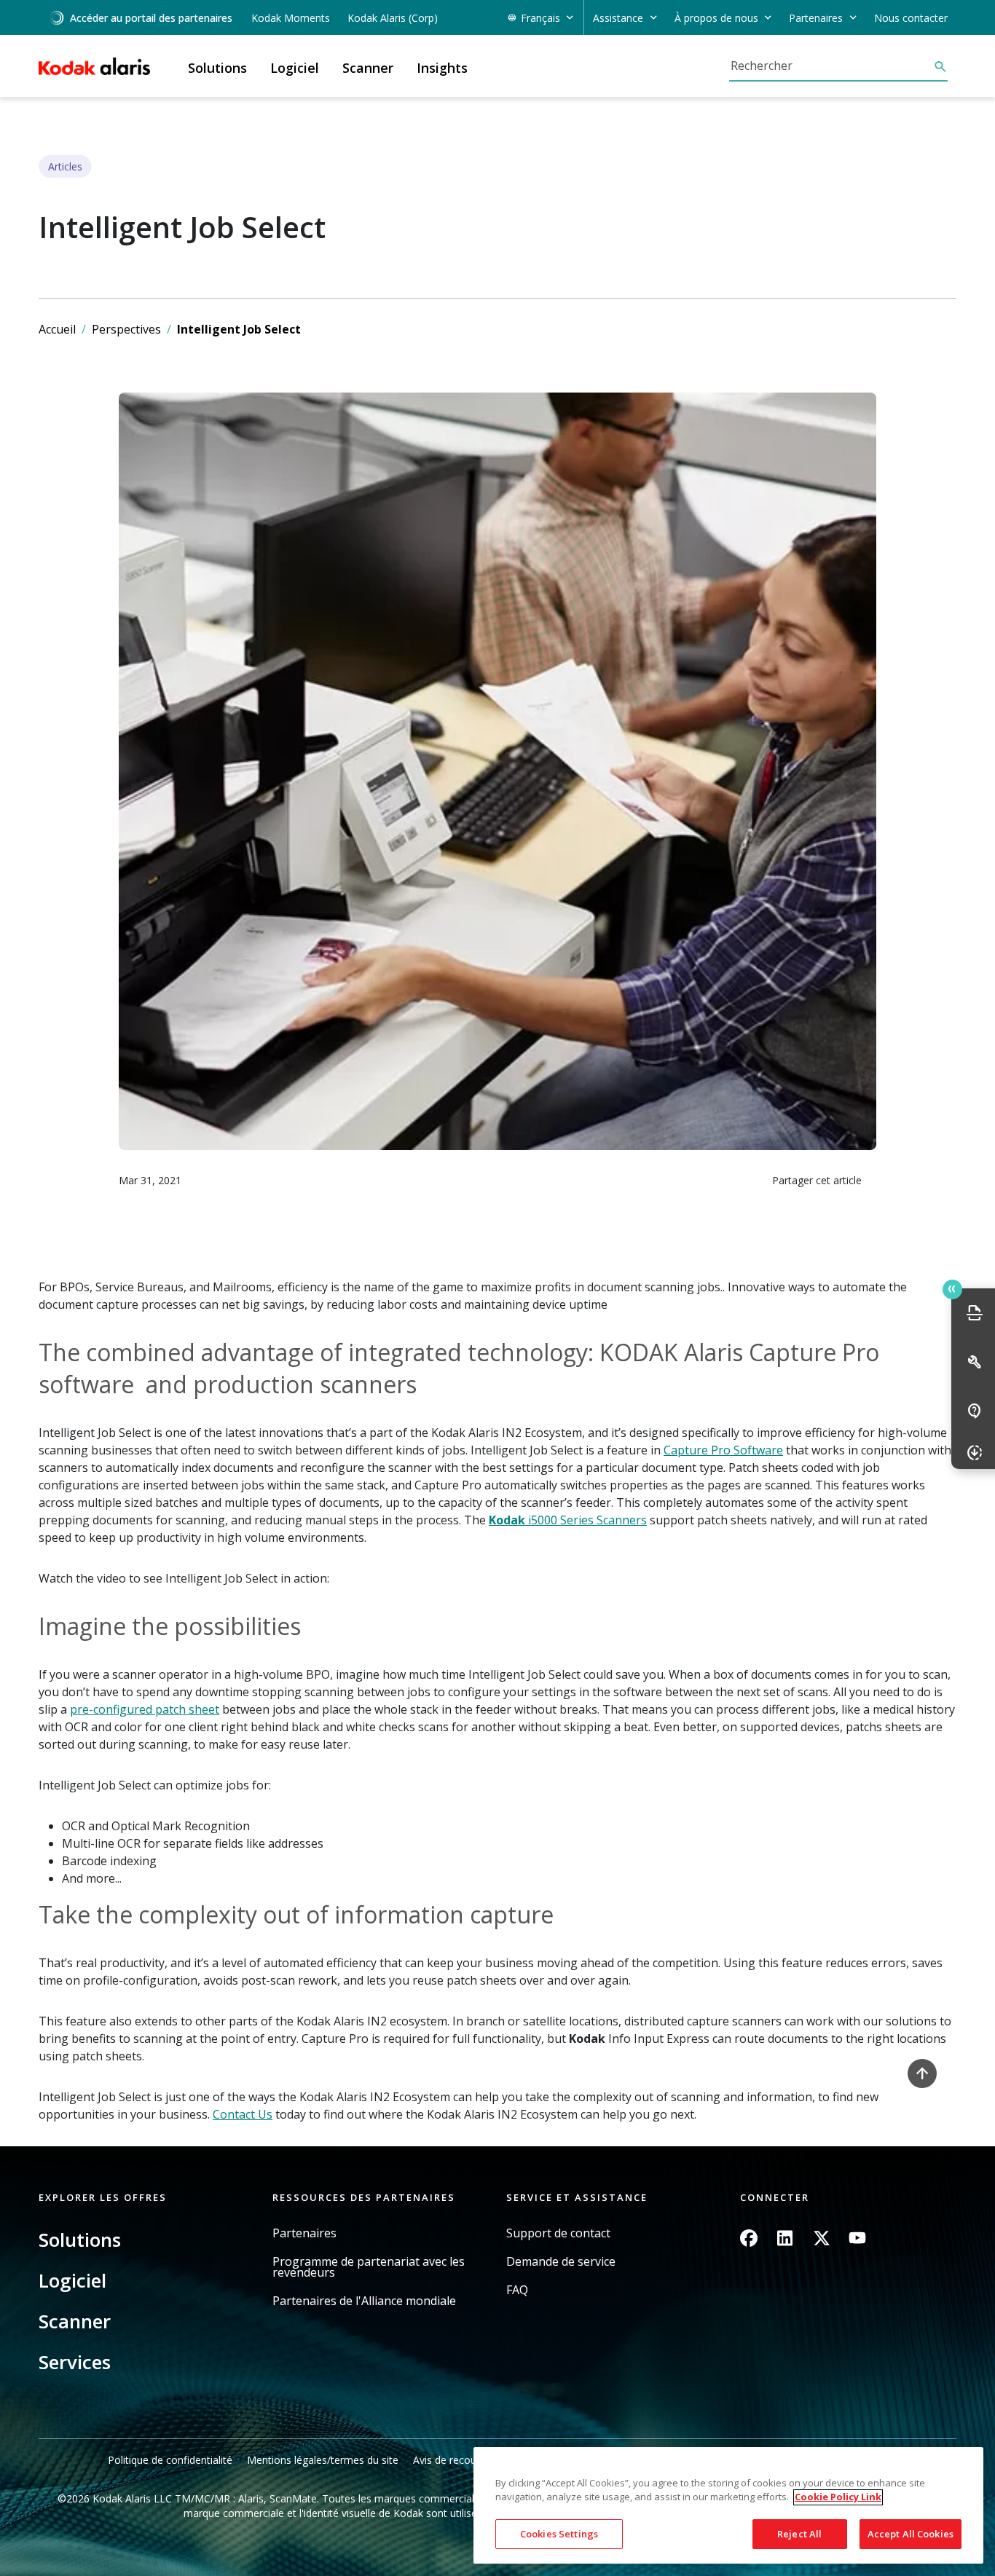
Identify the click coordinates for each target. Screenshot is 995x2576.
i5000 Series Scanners (568, 1520)
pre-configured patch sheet (145, 1709)
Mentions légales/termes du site (323, 2460)
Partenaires (304, 2233)
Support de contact (558, 2233)
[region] (728, 2506)
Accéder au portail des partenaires (151, 18)
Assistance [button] (618, 18)
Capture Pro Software (723, 1450)
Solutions (80, 2240)
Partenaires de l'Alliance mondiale (364, 2301)
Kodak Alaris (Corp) (393, 18)
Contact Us (243, 2114)
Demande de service (561, 2262)
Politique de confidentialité (170, 2460)
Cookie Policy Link (838, 2497)
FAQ (517, 2290)
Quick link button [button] (952, 1289)
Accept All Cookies (911, 2534)
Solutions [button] (217, 68)
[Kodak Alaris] (94, 66)
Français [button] (540, 18)
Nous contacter (911, 18)
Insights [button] (442, 68)
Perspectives (126, 329)
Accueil (57, 329)
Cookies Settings (559, 2534)
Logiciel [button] (295, 68)
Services (75, 2362)
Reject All (799, 2534)
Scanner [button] (368, 68)
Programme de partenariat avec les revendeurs (369, 2267)
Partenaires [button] (816, 18)
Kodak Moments (291, 18)
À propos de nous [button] (716, 18)
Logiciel (72, 2280)
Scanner (75, 2321)
